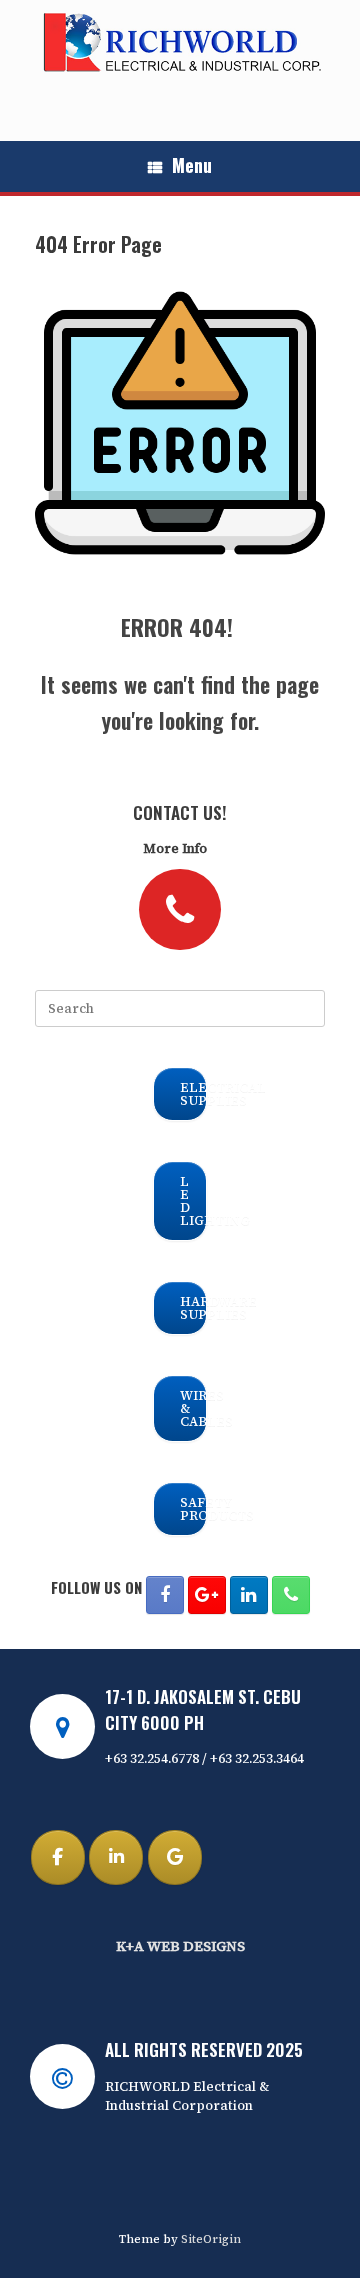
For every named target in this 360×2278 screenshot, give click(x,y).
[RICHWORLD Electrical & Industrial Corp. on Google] (175, 1857)
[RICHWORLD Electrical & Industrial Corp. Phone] (291, 1595)
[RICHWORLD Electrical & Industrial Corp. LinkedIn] (249, 1595)
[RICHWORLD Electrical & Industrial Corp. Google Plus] (207, 1595)
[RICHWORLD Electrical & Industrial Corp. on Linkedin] (116, 1857)
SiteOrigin (211, 2239)
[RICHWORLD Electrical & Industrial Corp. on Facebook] (58, 1857)
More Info (176, 848)
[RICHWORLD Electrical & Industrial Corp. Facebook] (165, 1595)
